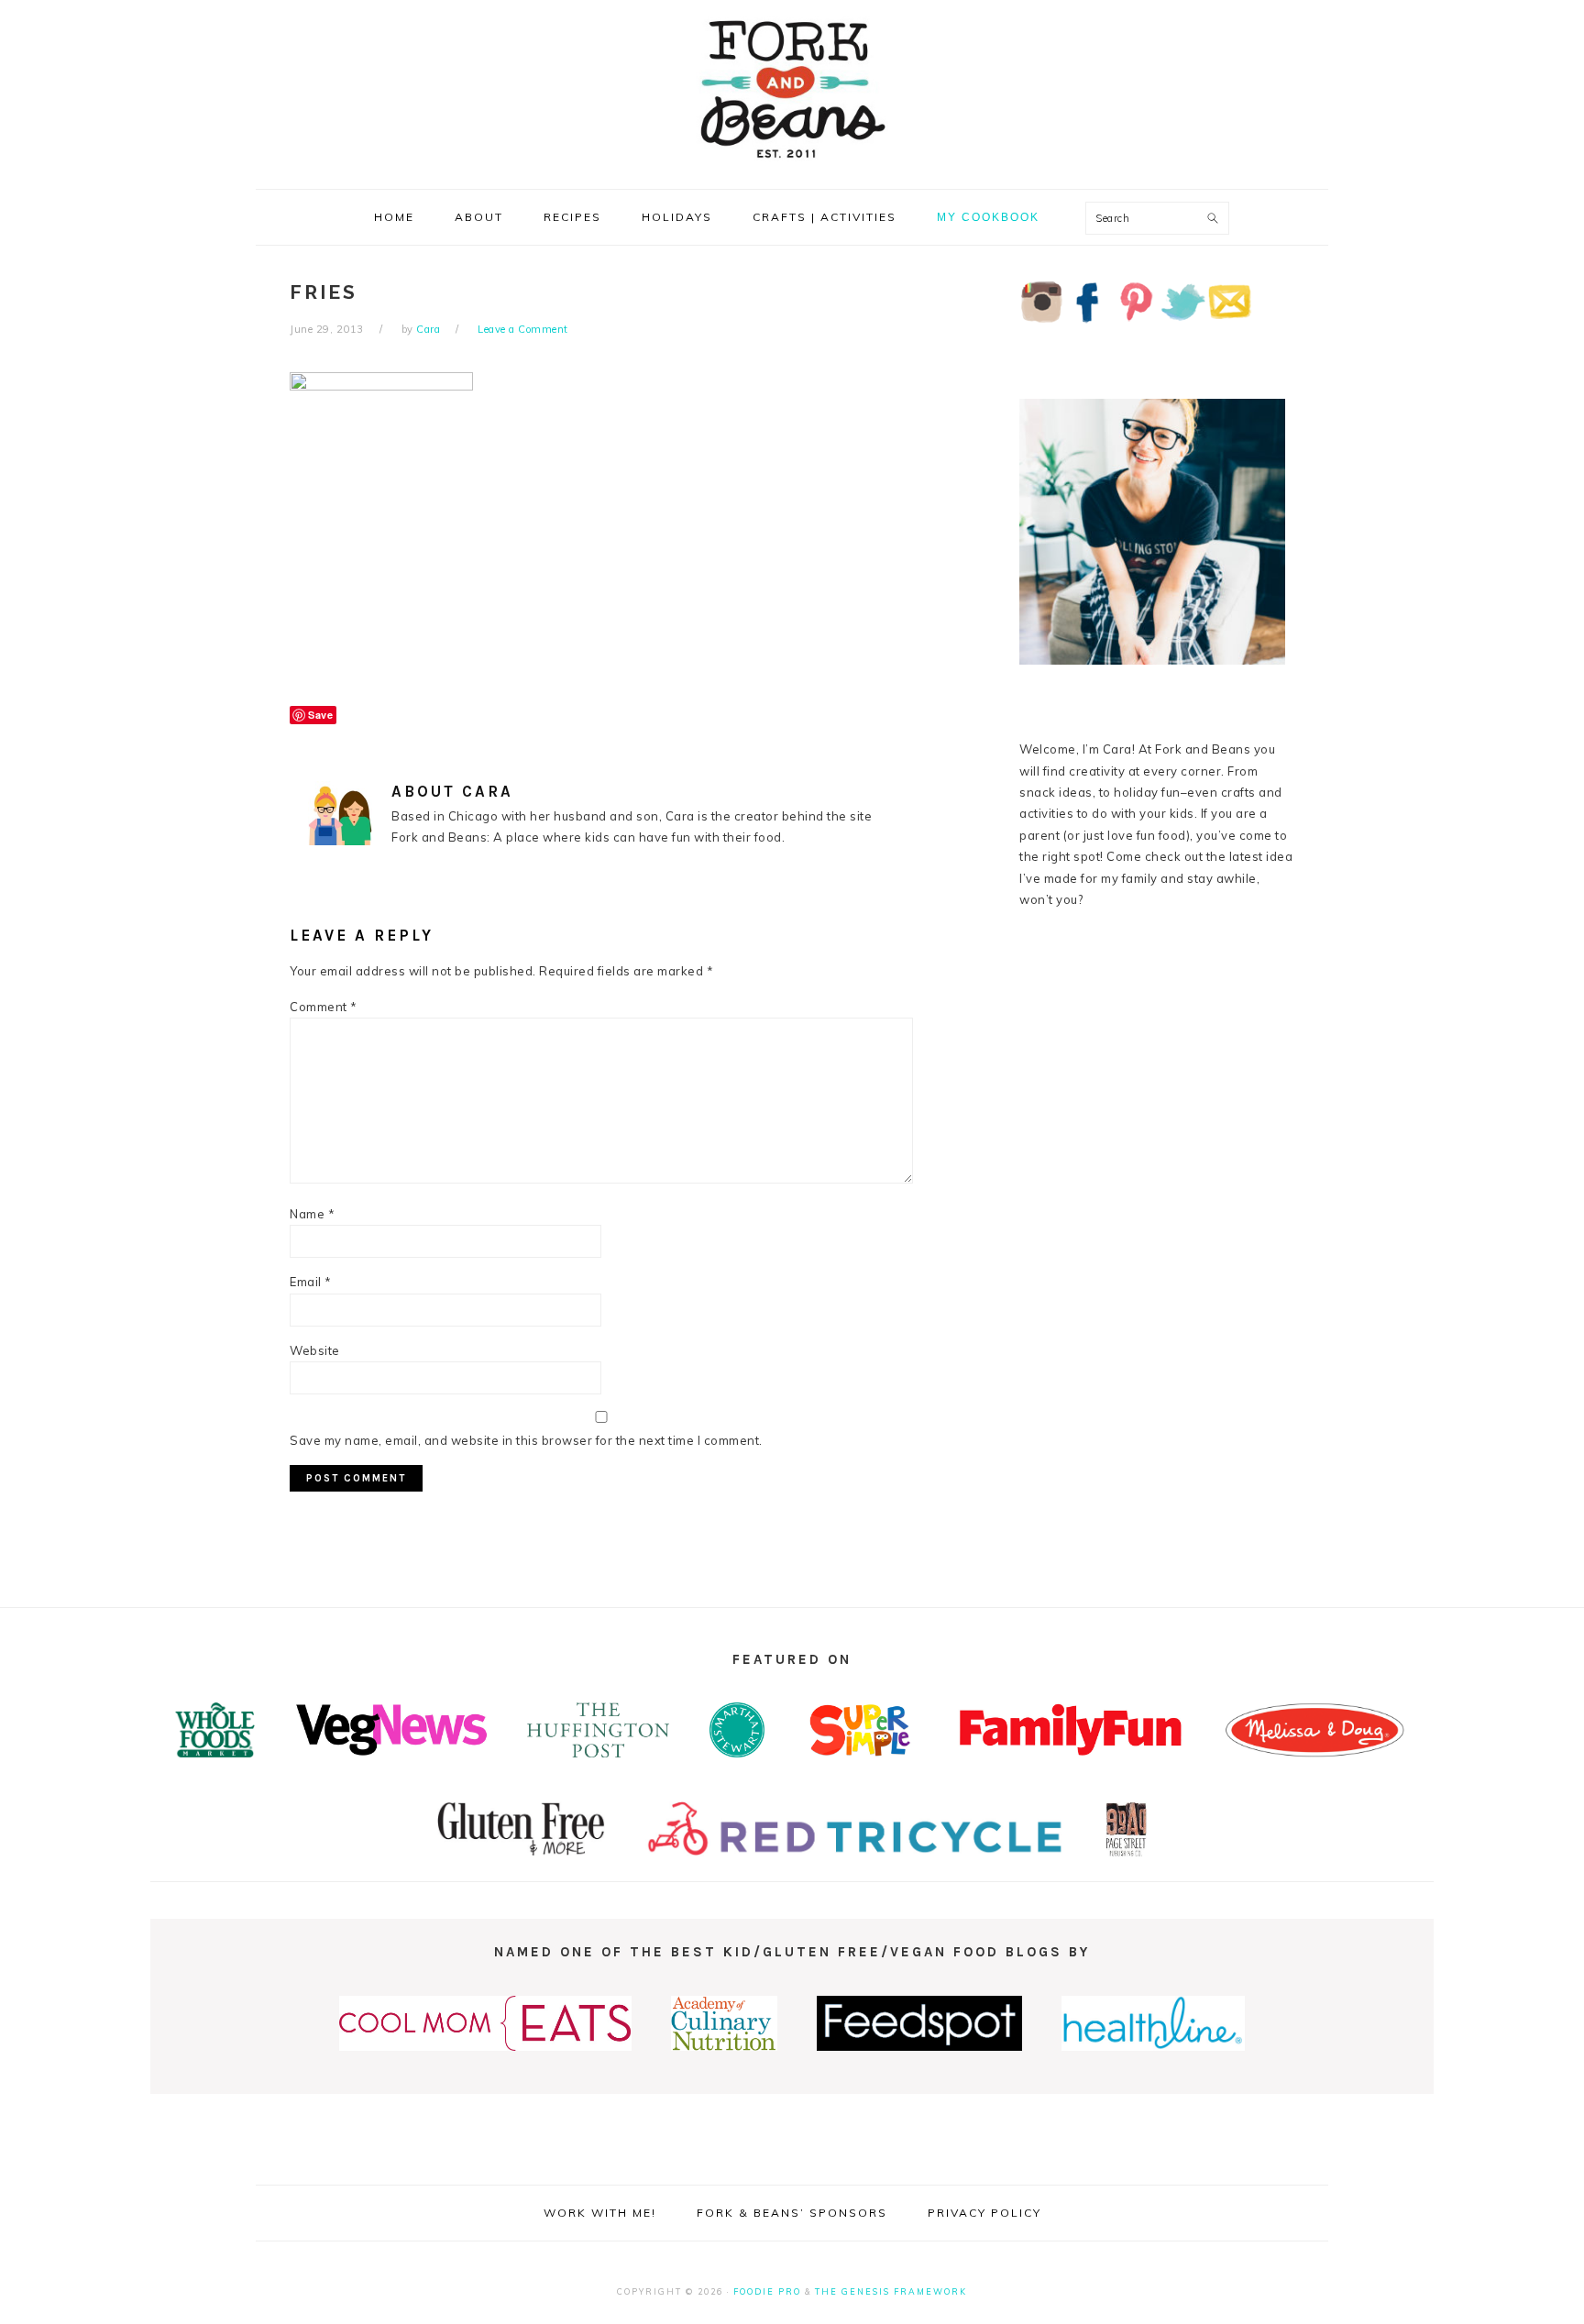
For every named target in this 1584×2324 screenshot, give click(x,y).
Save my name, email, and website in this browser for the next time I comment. (526, 1440)
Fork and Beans (792, 89)
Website (315, 1350)
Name (312, 1214)
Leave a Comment (523, 329)
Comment (324, 1007)
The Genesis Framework (891, 2291)
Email (311, 1282)
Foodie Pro (767, 2291)
